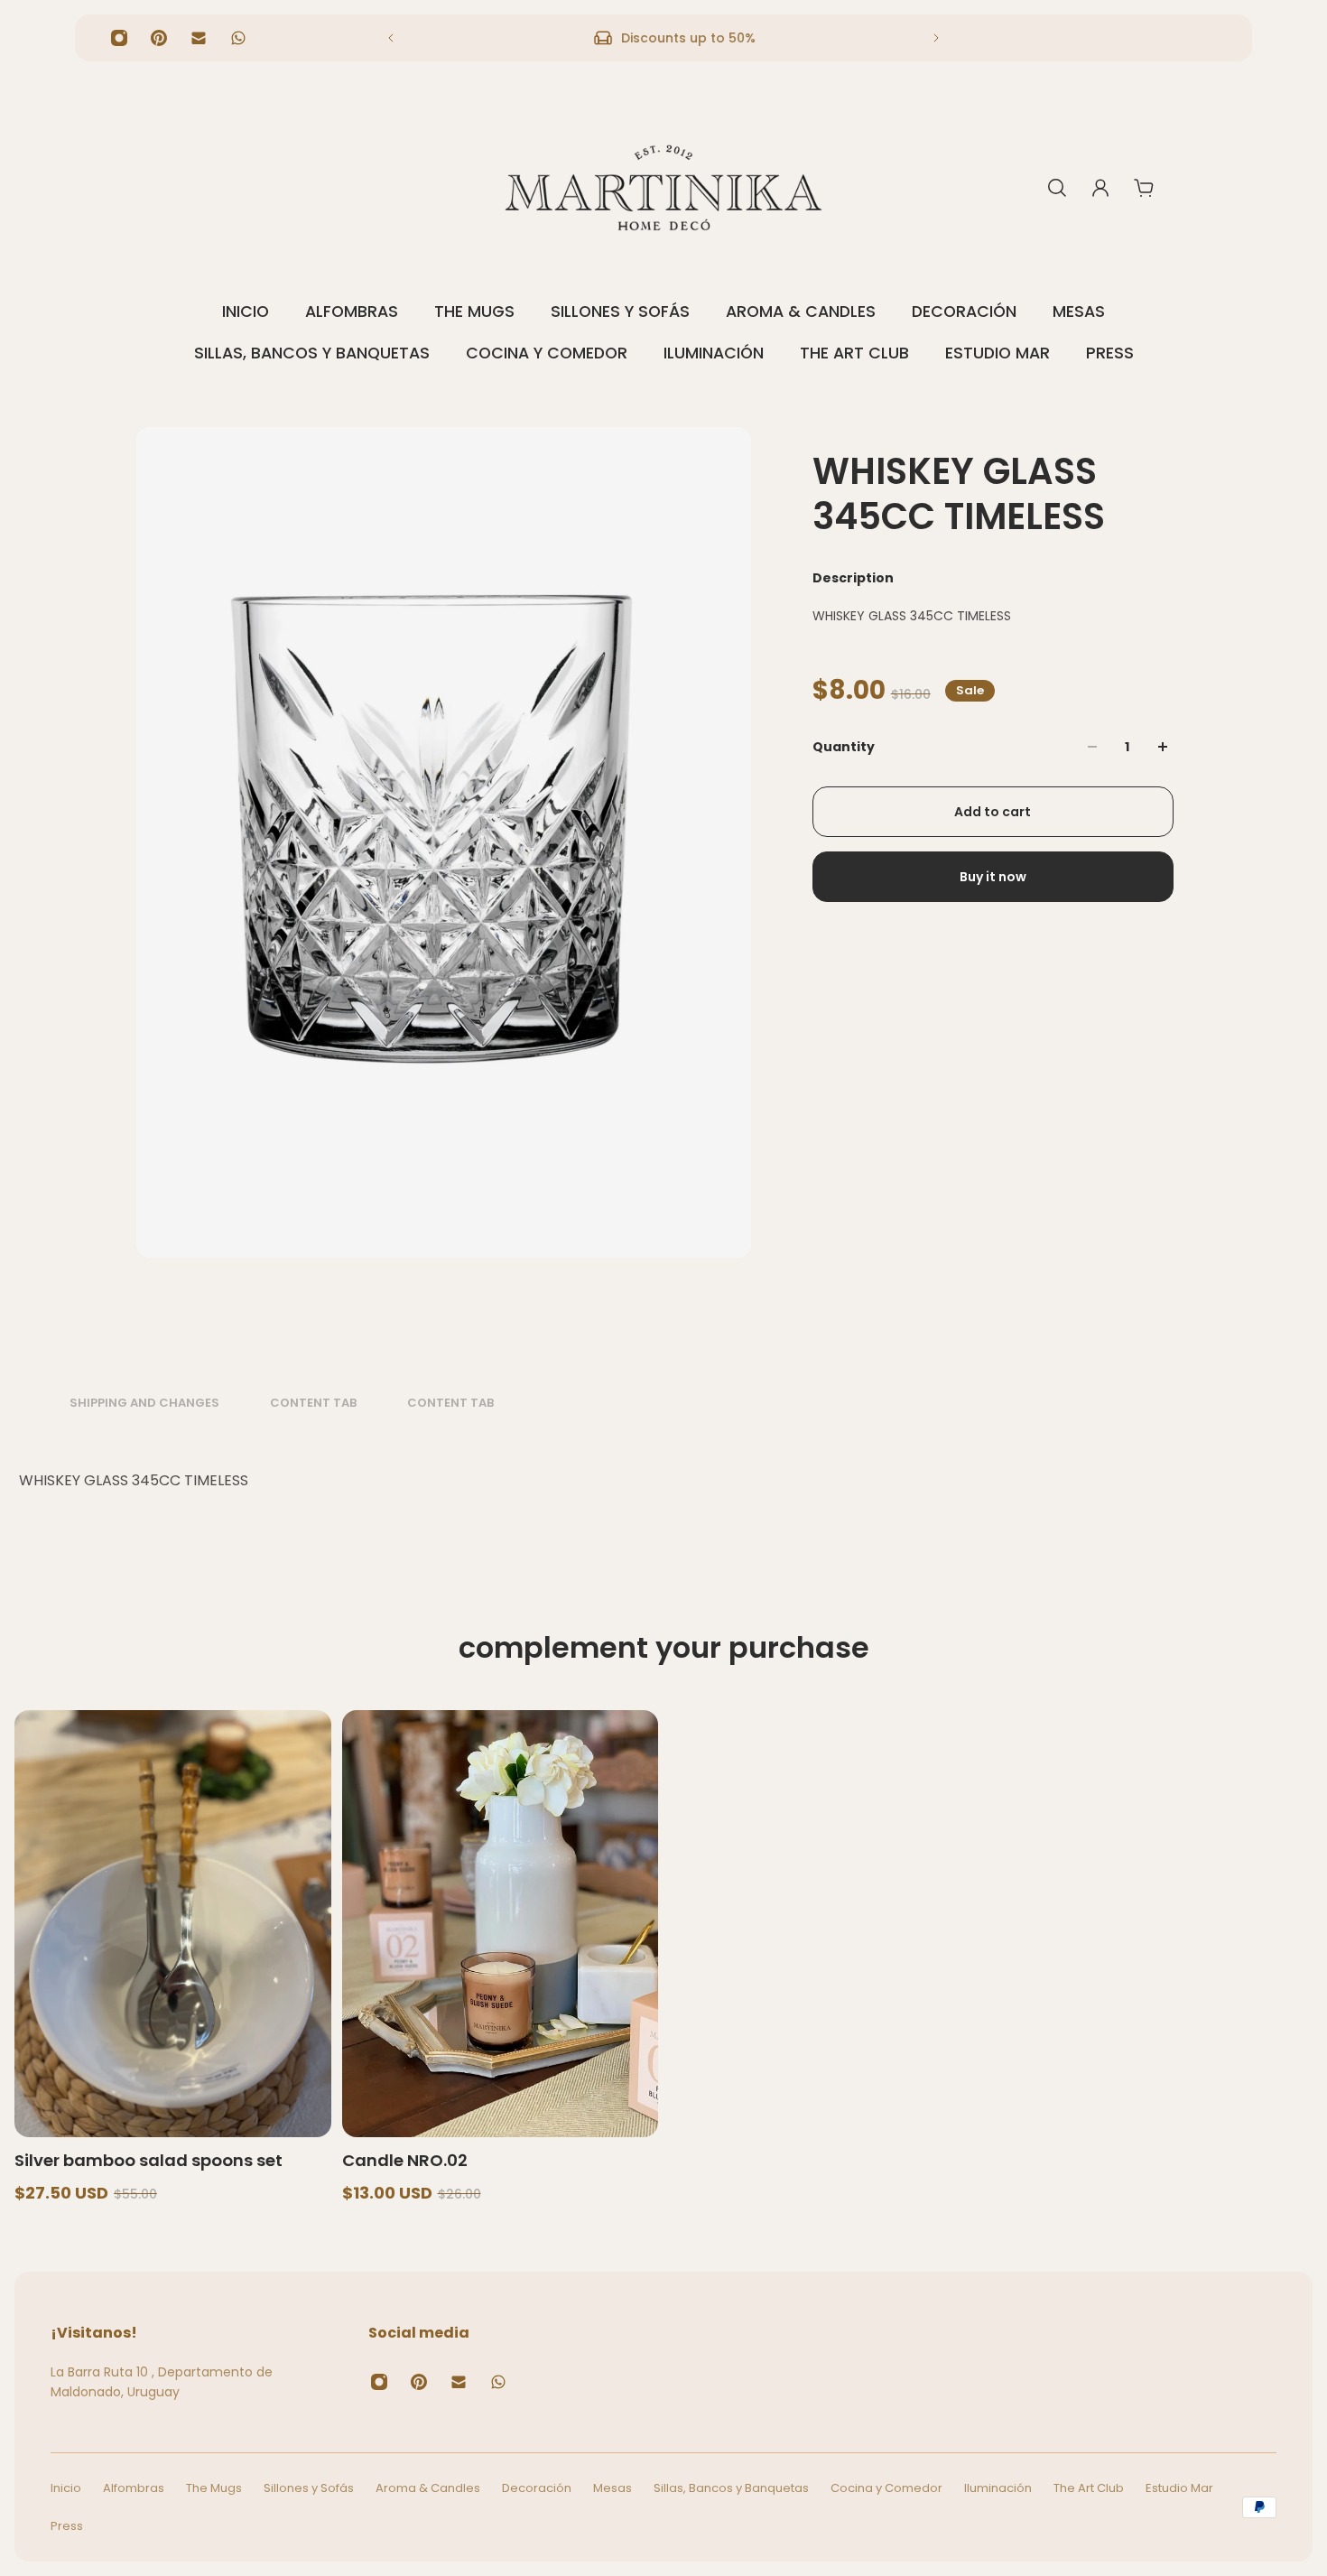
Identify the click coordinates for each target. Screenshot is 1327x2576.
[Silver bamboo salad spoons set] (173, 1924)
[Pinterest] (159, 38)
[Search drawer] (1057, 188)
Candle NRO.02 (405, 2160)
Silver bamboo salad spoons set (148, 2160)
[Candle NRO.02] (501, 1924)
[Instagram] (119, 38)
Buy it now (993, 877)
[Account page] (1100, 188)
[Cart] (1144, 188)
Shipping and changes (144, 1403)
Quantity (844, 747)
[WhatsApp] (238, 38)
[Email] (199, 38)
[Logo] (663, 188)
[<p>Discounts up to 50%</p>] (663, 38)
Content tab (313, 1403)
